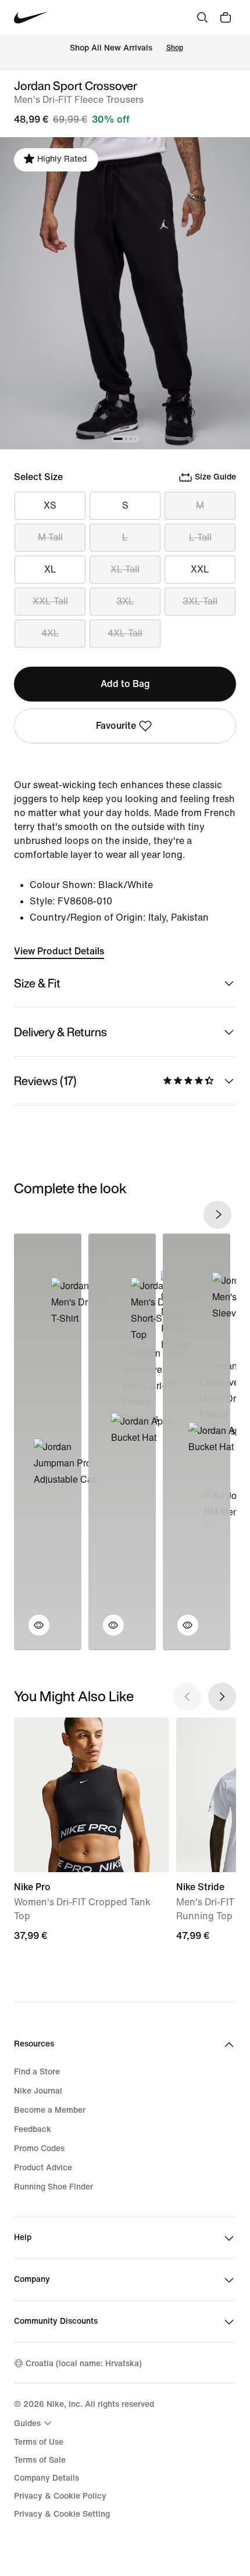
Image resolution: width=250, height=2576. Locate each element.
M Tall (50, 537)
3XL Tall (200, 601)
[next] (217, 1215)
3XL (125, 601)
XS (50, 505)
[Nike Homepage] (31, 18)
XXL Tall (50, 601)
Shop (175, 48)
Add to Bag (125, 684)
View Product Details (59, 951)
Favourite (116, 726)
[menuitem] (34, 2423)
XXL (200, 569)
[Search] (202, 17)
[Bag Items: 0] (226, 17)
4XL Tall (125, 633)
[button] (32, 1632)
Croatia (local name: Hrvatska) (84, 2364)
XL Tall (125, 569)
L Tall (200, 537)
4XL (50, 633)
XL (50, 569)
